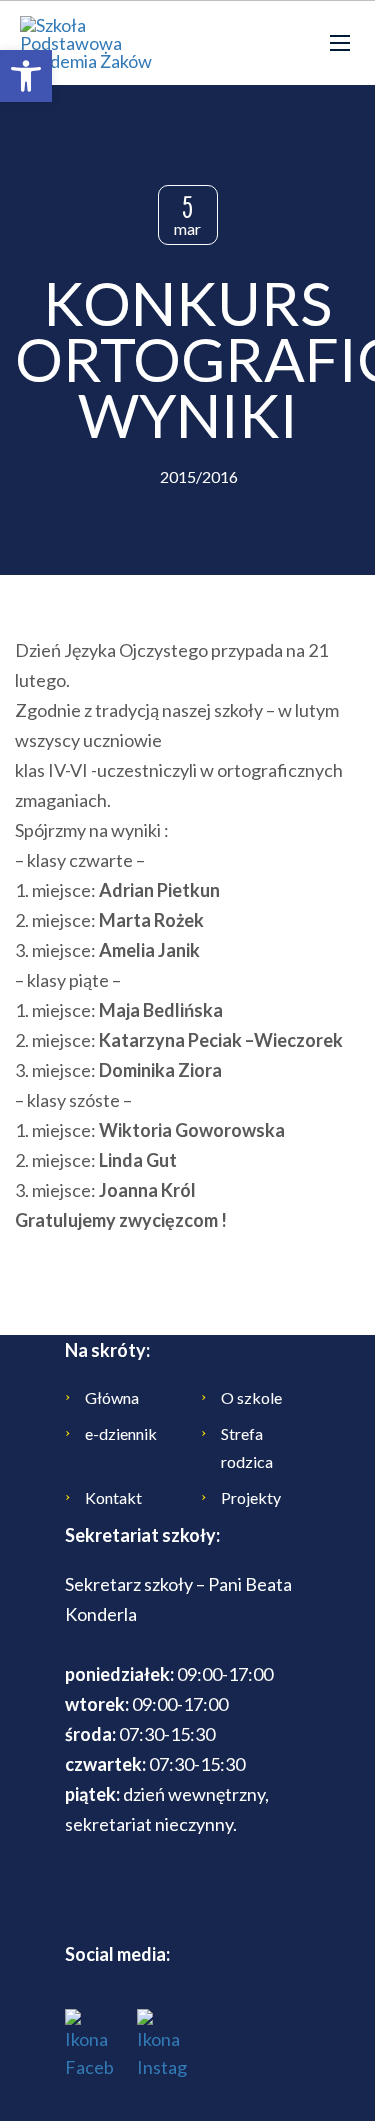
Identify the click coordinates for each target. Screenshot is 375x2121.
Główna (112, 1397)
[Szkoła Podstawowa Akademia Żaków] (90, 43)
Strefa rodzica (247, 1447)
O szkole (251, 1397)
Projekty (251, 1497)
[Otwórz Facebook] (90, 2045)
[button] (26, 76)
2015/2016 (199, 476)
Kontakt (113, 1497)
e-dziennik (121, 1433)
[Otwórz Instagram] (161, 2045)
